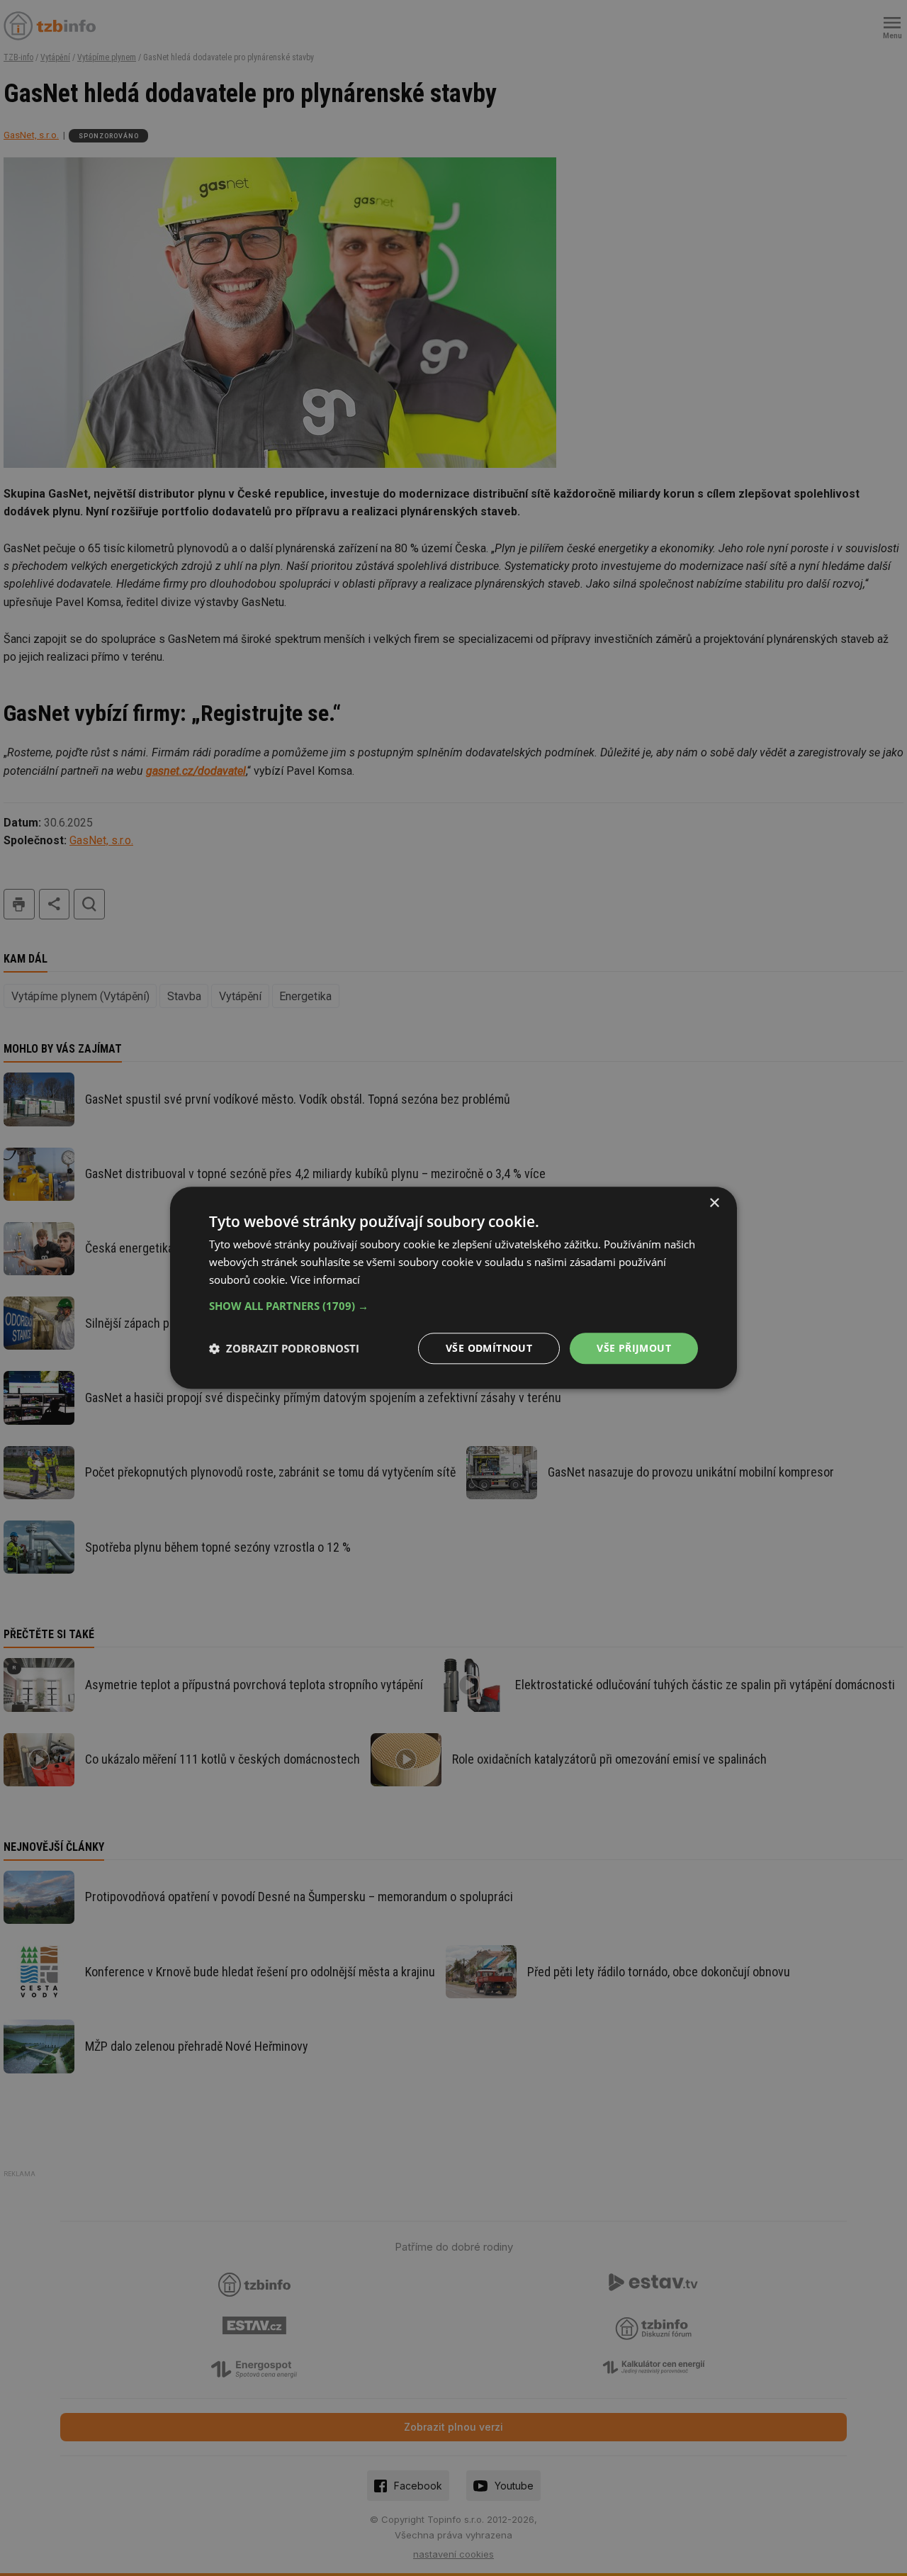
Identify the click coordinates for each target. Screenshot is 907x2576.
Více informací (325, 1279)
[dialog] (453, 1288)
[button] (453, 1306)
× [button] (714, 1203)
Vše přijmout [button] (634, 1348)
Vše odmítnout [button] (489, 1348)
